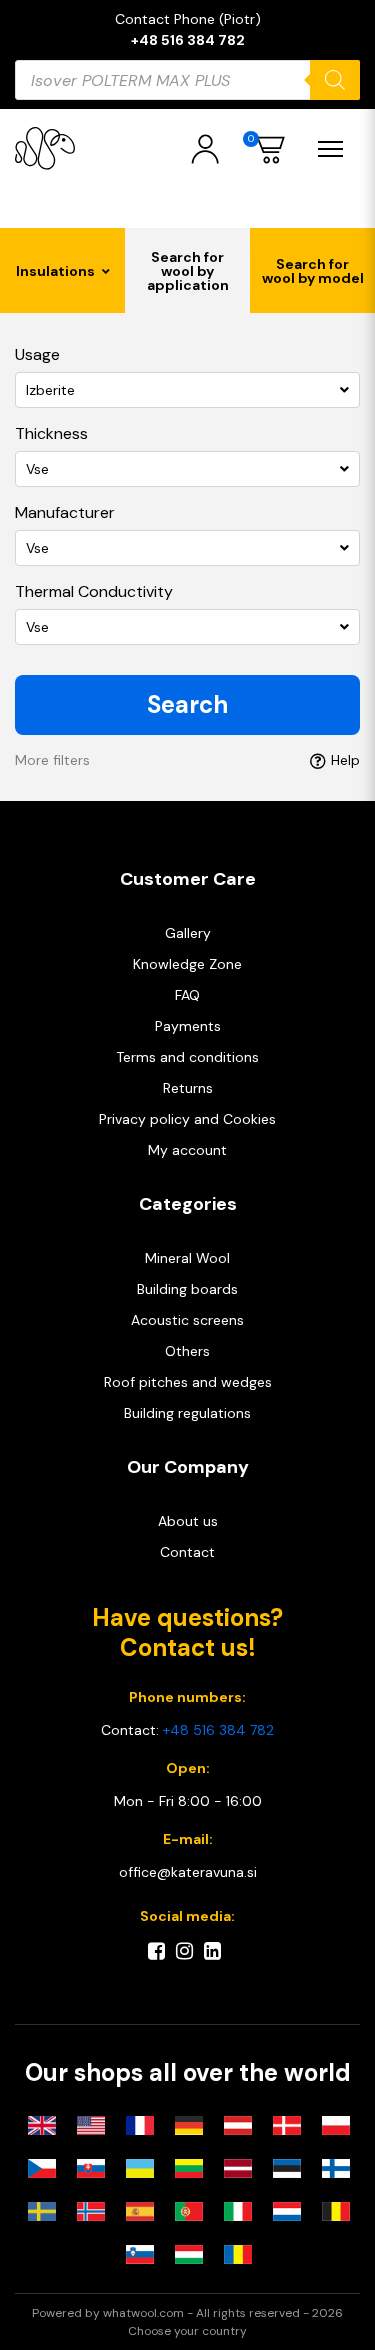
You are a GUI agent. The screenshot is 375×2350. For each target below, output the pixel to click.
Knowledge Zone (187, 964)
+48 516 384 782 (188, 40)
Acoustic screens (187, 1320)
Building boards (187, 1289)
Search (187, 704)
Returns (188, 1088)
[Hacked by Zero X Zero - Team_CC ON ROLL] (45, 148)
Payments (188, 1026)
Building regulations (187, 1413)
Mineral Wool (187, 1258)
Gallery (188, 933)
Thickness (51, 433)
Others (187, 1351)
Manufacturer (65, 512)
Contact (187, 1552)
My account (187, 1150)
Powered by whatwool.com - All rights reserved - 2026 (187, 2313)
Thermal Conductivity (94, 591)
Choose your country (187, 2331)
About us (188, 1521)
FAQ (187, 995)
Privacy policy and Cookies (187, 1119)
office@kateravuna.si (188, 1872)
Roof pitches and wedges (188, 1382)
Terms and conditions (187, 1057)
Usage (37, 354)
